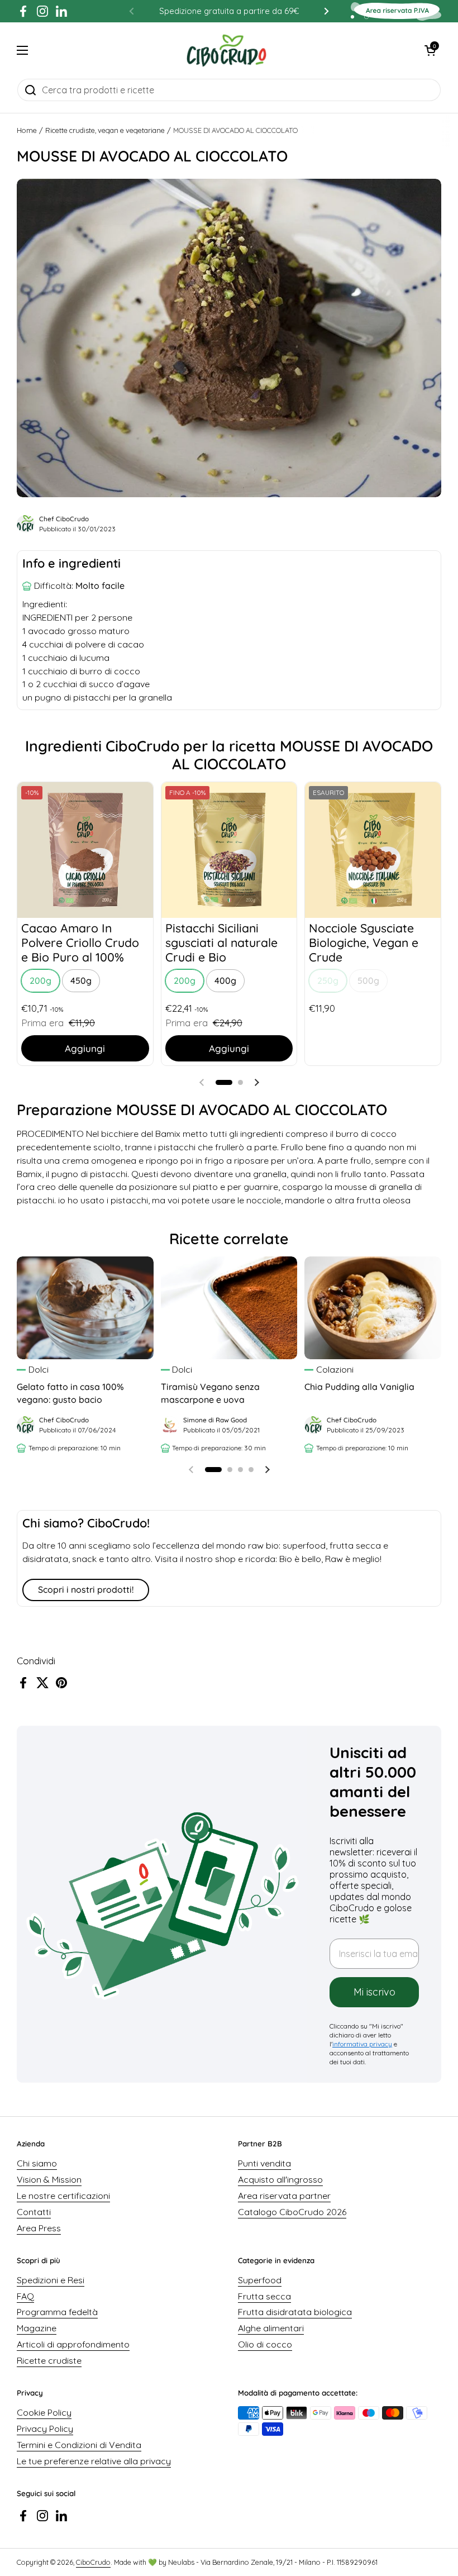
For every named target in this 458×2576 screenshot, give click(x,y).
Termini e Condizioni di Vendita (79, 2445)
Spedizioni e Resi (51, 2280)
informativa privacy (362, 2044)
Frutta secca (264, 2296)
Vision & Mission (49, 2179)
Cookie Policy (44, 2412)
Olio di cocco (265, 2344)
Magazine (37, 2328)
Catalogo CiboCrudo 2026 (292, 2212)
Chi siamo (37, 2163)
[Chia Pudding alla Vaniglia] (373, 1308)
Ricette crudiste (49, 2360)
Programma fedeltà (57, 2312)
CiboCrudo (93, 2562)
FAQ (25, 2296)
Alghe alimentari (271, 2328)
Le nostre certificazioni (63, 2196)
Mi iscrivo (374, 1992)
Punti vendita (264, 2163)
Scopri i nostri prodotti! (86, 1589)
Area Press (39, 2228)
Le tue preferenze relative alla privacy (94, 2461)
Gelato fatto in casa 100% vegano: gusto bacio (70, 1393)
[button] (430, 50)
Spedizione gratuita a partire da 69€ (229, 11)
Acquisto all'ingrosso (280, 2179)
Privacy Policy (45, 2429)
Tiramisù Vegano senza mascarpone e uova (210, 1393)
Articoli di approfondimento (73, 2344)
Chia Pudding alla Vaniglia (359, 1387)
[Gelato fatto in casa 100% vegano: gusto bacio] (85, 1308)
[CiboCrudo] (226, 50)
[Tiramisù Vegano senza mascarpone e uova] (229, 1308)
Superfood (260, 2280)
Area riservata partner (284, 2196)
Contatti (34, 2212)
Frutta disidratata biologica (295, 2312)
